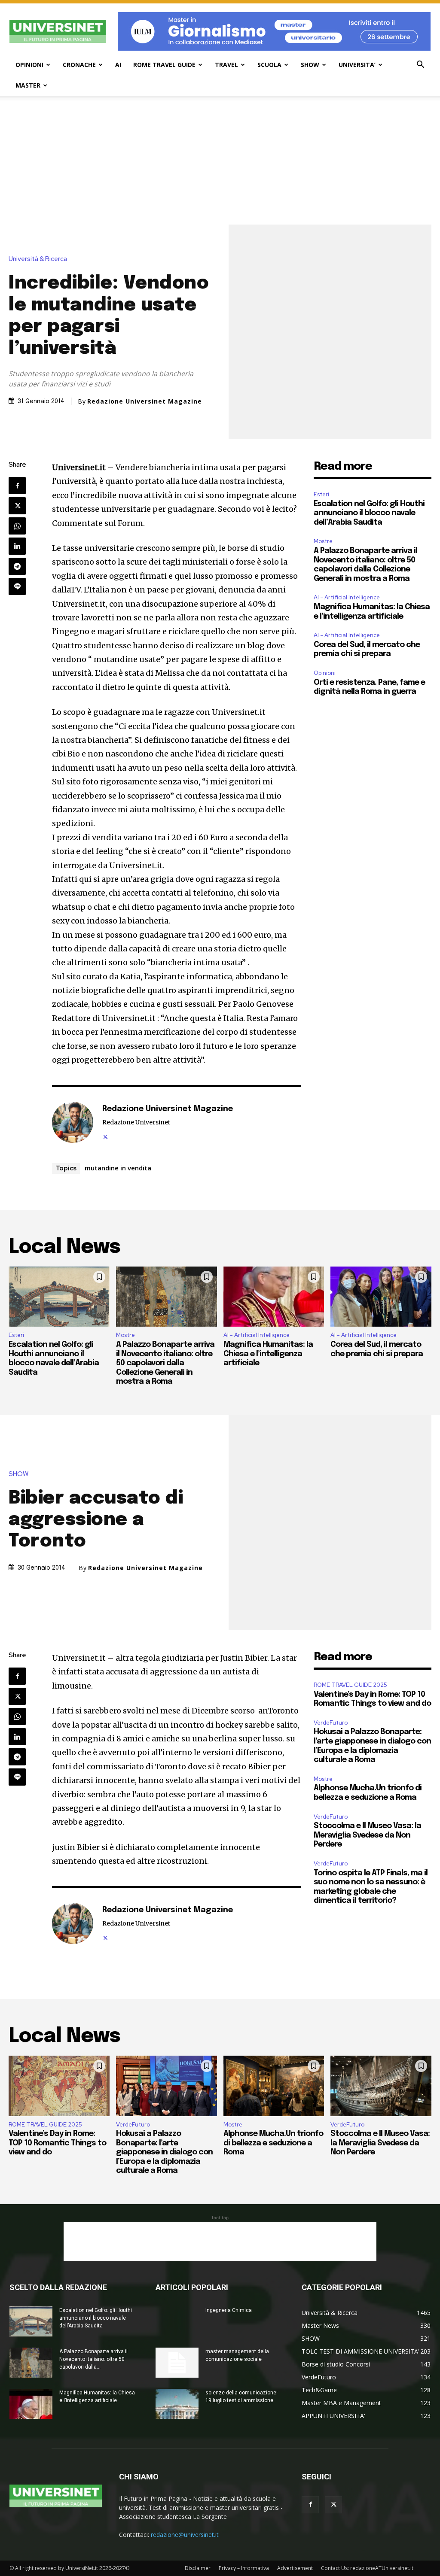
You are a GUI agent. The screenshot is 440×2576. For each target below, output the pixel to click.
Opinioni (325, 673)
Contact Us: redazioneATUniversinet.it (367, 2568)
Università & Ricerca (38, 259)
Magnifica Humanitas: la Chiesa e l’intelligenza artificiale (268, 1354)
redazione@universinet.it (185, 2535)
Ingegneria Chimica (229, 2310)
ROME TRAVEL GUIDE (164, 65)
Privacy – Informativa (244, 2568)
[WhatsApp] (17, 526)
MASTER (28, 85)
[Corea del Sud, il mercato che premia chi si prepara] (381, 1297)
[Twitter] (17, 506)
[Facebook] (17, 486)
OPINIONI (29, 65)
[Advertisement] (220, 160)
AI (118, 65)
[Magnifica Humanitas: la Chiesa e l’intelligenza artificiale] (274, 1297)
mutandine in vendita (118, 1168)
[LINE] (17, 586)
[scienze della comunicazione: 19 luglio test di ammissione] (177, 2404)
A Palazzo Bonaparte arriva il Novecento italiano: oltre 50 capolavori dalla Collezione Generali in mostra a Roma (165, 1363)
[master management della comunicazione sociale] (177, 2363)
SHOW (310, 65)
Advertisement (295, 2568)
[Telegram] (17, 566)
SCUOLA (269, 65)
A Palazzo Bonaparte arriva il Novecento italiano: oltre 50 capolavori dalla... (93, 2359)
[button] (420, 65)
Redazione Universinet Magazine (145, 401)
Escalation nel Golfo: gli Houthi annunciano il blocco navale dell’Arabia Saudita (369, 513)
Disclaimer (198, 2568)
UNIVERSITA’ (357, 65)
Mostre (323, 541)
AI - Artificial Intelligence (347, 597)
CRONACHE (79, 65)
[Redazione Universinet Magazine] (73, 1122)
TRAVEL (226, 65)
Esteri (321, 494)
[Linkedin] (17, 546)
